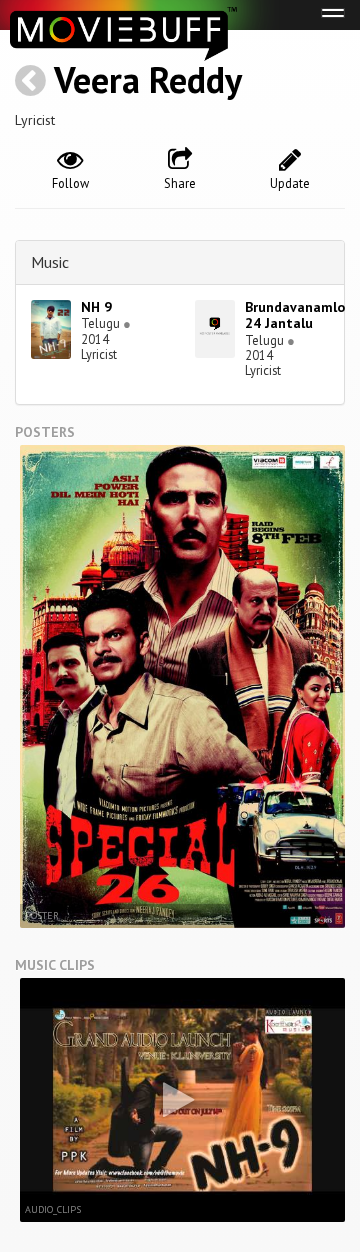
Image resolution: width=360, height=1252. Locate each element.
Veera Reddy (148, 79)
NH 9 (96, 307)
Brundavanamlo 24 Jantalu (295, 315)
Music (50, 262)
